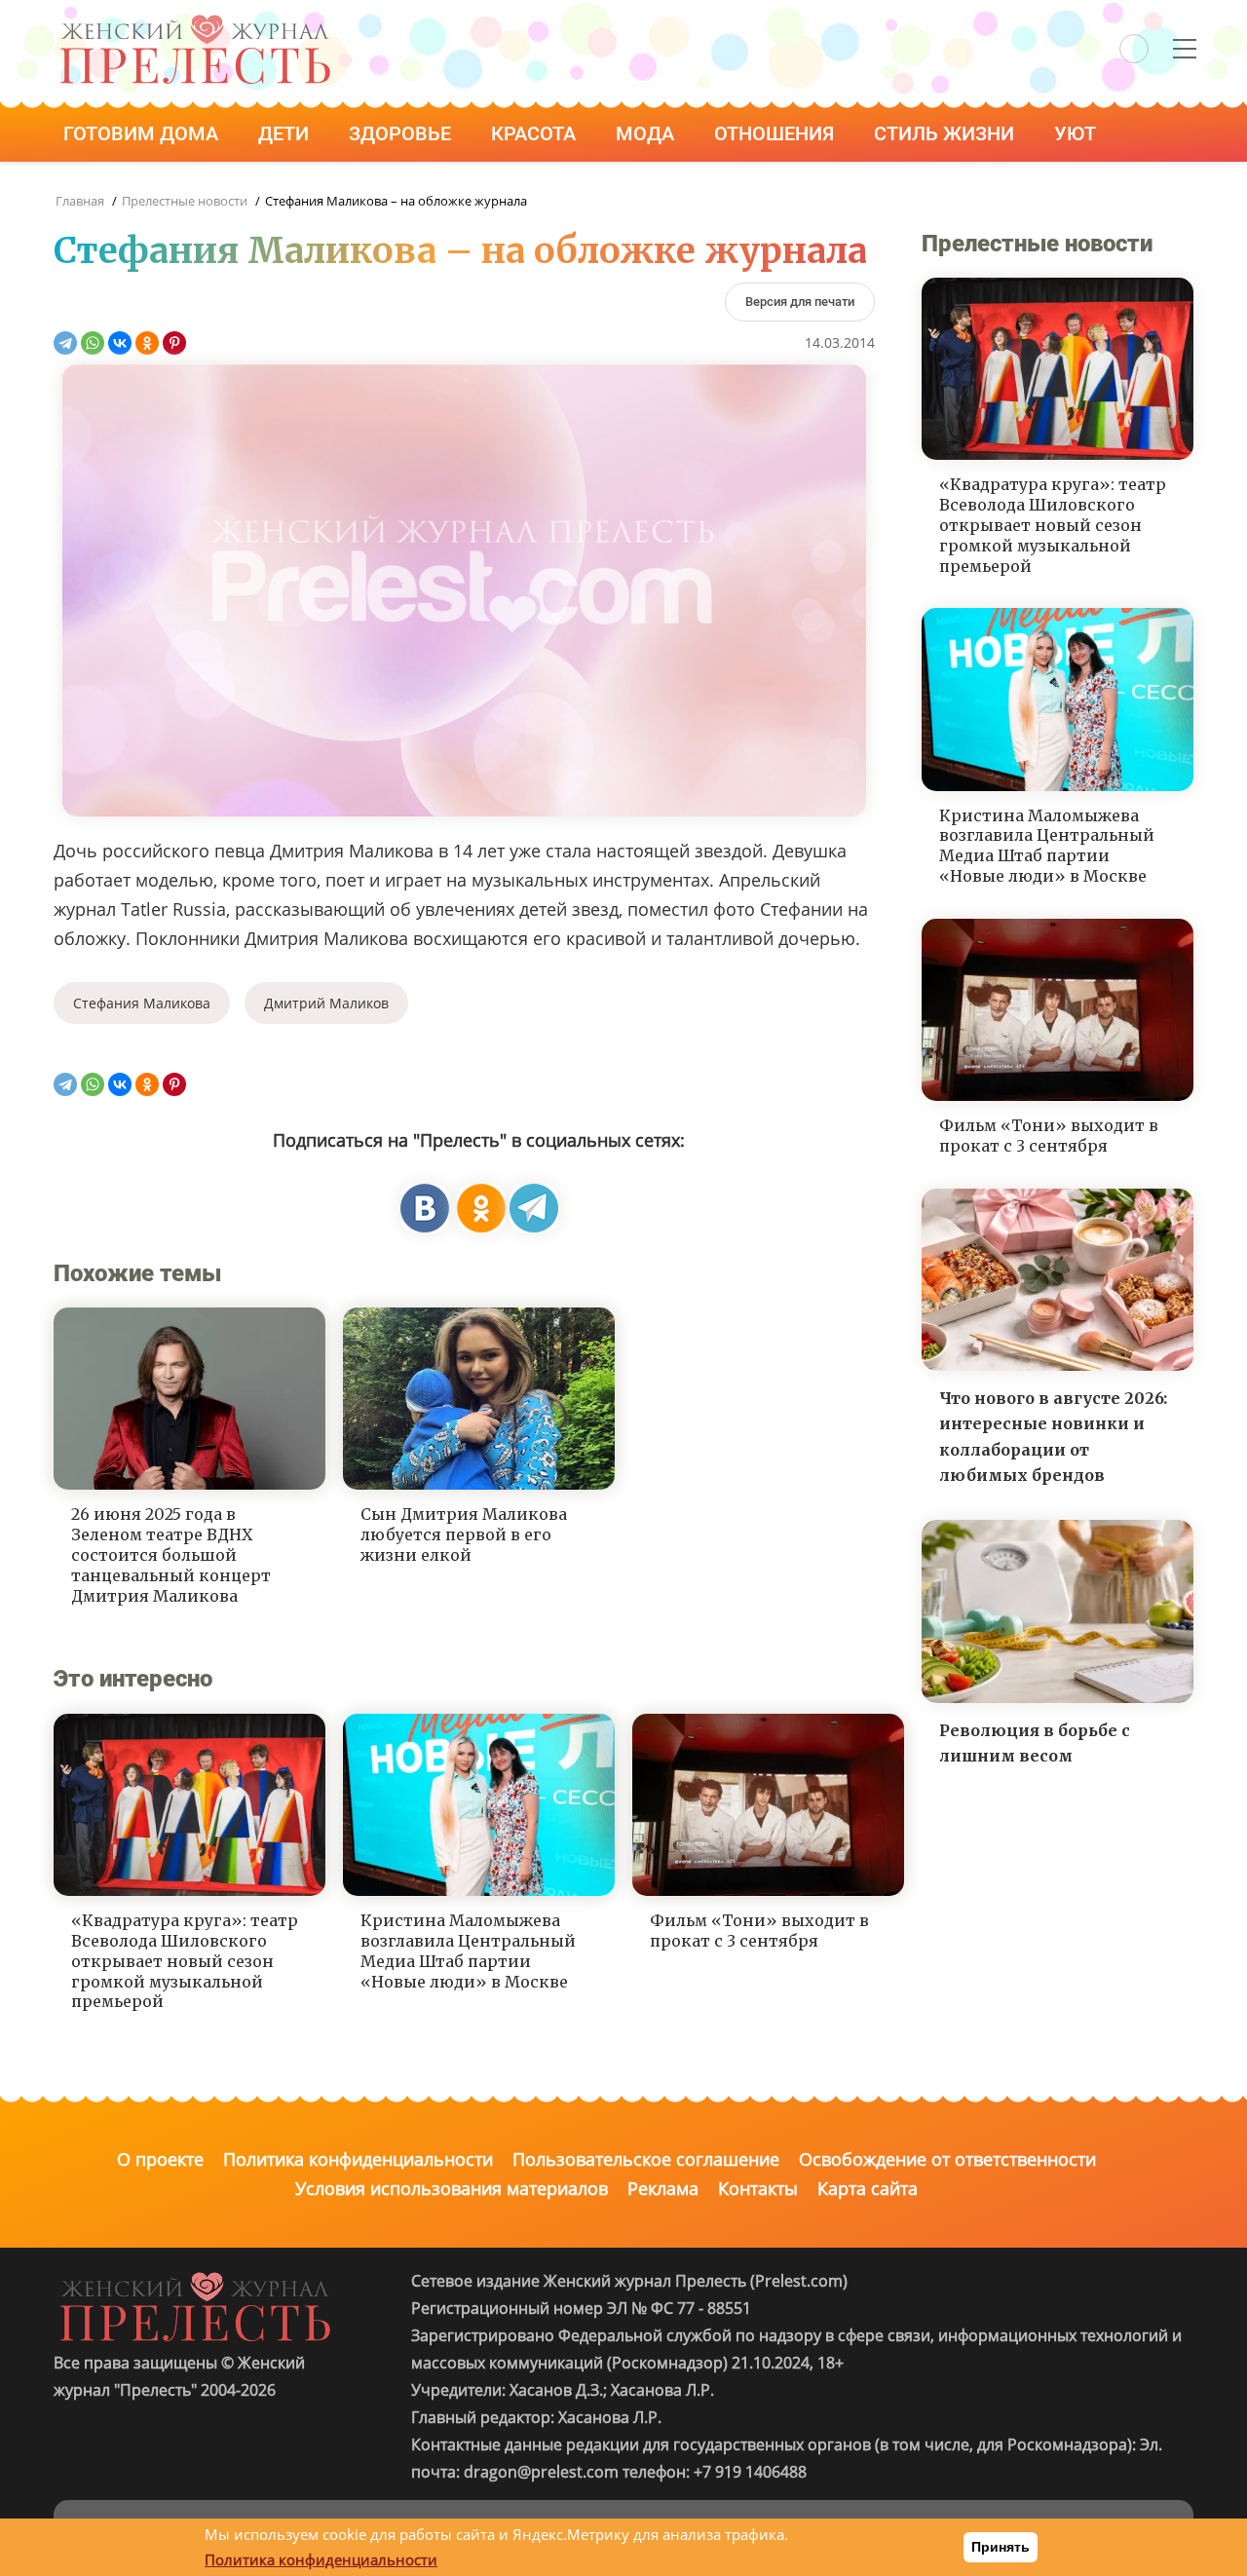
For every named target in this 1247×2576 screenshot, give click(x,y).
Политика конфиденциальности (358, 2159)
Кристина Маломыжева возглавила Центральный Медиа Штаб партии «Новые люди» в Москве (468, 1951)
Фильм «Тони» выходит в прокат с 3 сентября (759, 1931)
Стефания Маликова (142, 1003)
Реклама (663, 2188)
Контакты (758, 2188)
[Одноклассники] (147, 343)
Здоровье (402, 133)
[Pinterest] (174, 343)
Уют (1077, 133)
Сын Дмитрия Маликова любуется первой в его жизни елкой (464, 1534)
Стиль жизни (946, 133)
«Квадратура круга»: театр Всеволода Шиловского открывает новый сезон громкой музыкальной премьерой (185, 1961)
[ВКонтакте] (120, 343)
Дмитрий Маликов (326, 1003)
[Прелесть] (195, 21)
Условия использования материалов (452, 2188)
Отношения (776, 133)
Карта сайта (868, 2188)
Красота (536, 133)
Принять (1001, 2547)
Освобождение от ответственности (947, 2159)
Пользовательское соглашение (646, 2159)
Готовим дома (143, 133)
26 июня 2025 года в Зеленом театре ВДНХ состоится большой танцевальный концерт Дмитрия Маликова (171, 1554)
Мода (647, 133)
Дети (286, 133)
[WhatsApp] (93, 343)
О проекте (160, 2159)
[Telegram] (65, 343)
